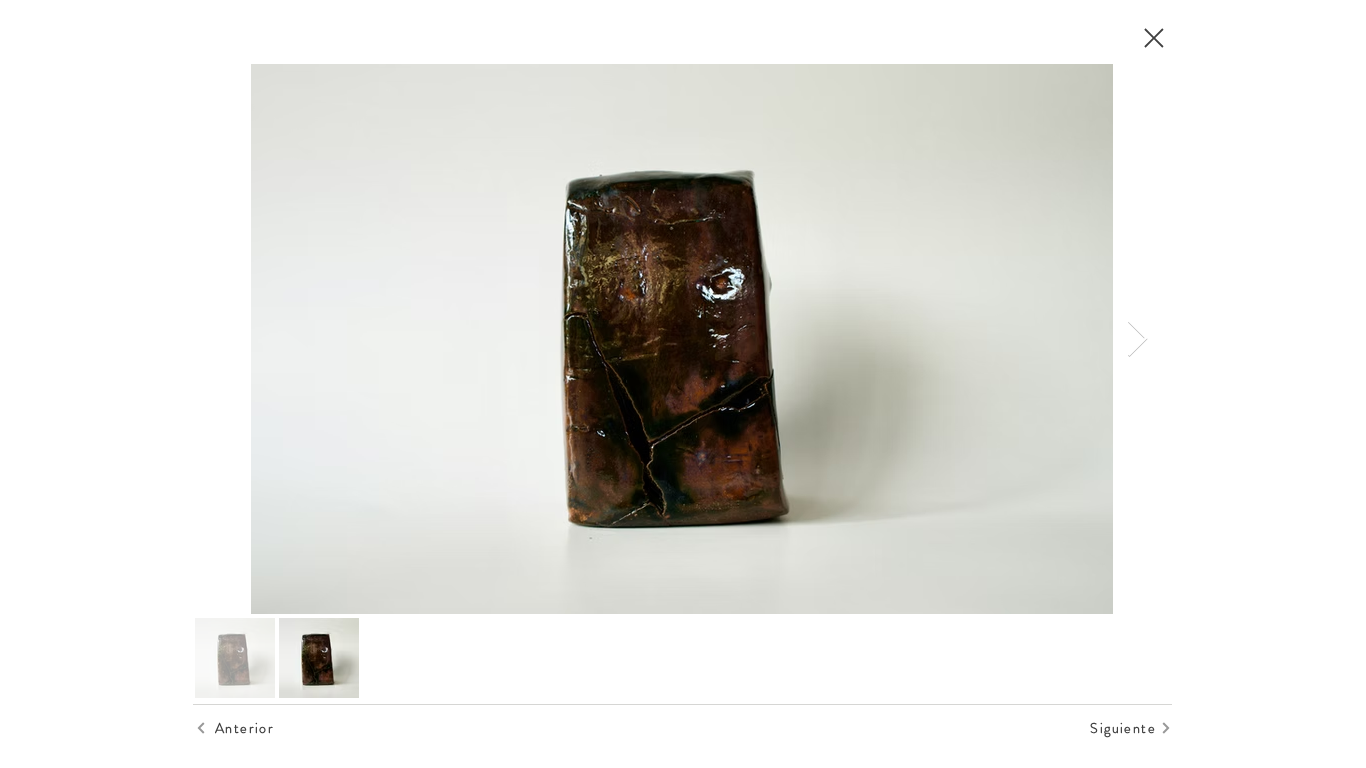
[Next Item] (1137, 339)
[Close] (1153, 38)
